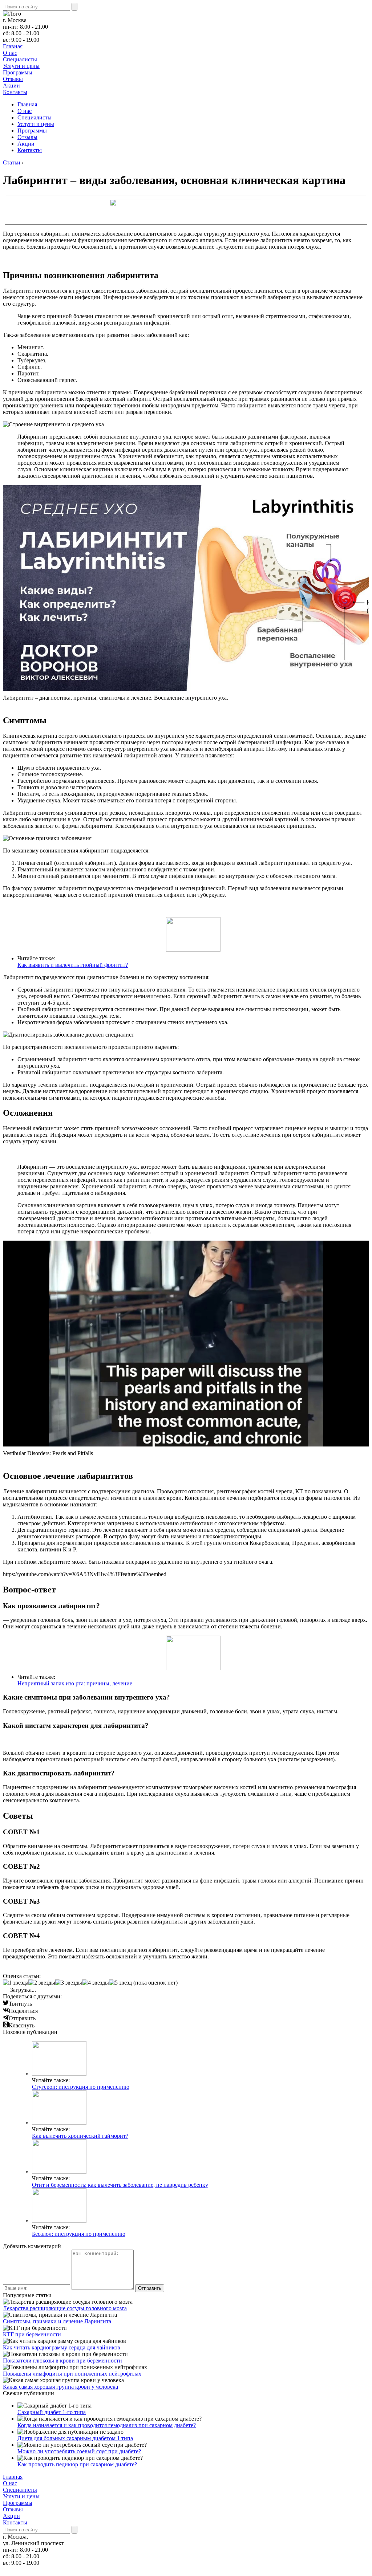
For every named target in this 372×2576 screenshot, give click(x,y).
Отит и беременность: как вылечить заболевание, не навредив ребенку (120, 2185)
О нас (10, 53)
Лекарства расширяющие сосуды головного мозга (65, 2308)
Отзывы (13, 79)
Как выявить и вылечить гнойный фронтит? (73, 965)
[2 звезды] (42, 1983)
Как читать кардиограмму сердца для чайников (62, 2347)
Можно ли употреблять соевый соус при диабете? (79, 2451)
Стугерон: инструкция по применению (81, 2087)
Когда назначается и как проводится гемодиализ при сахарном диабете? (107, 2425)
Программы (18, 72)
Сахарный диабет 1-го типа (52, 2412)
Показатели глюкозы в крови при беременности (62, 2361)
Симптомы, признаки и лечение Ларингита (57, 2321)
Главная (13, 46)
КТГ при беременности (32, 2334)
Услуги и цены (21, 66)
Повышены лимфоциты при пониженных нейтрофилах (72, 2374)
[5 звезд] (120, 1983)
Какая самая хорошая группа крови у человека (60, 2387)
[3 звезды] (69, 1983)
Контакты (15, 92)
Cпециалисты (20, 59)
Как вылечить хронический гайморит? (80, 2136)
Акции (11, 86)
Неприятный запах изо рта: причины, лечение (75, 1683)
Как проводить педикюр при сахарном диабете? (77, 2464)
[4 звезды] (96, 1983)
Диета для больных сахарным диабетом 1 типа (75, 2438)
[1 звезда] (16, 1983)
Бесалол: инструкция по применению (79, 2234)
